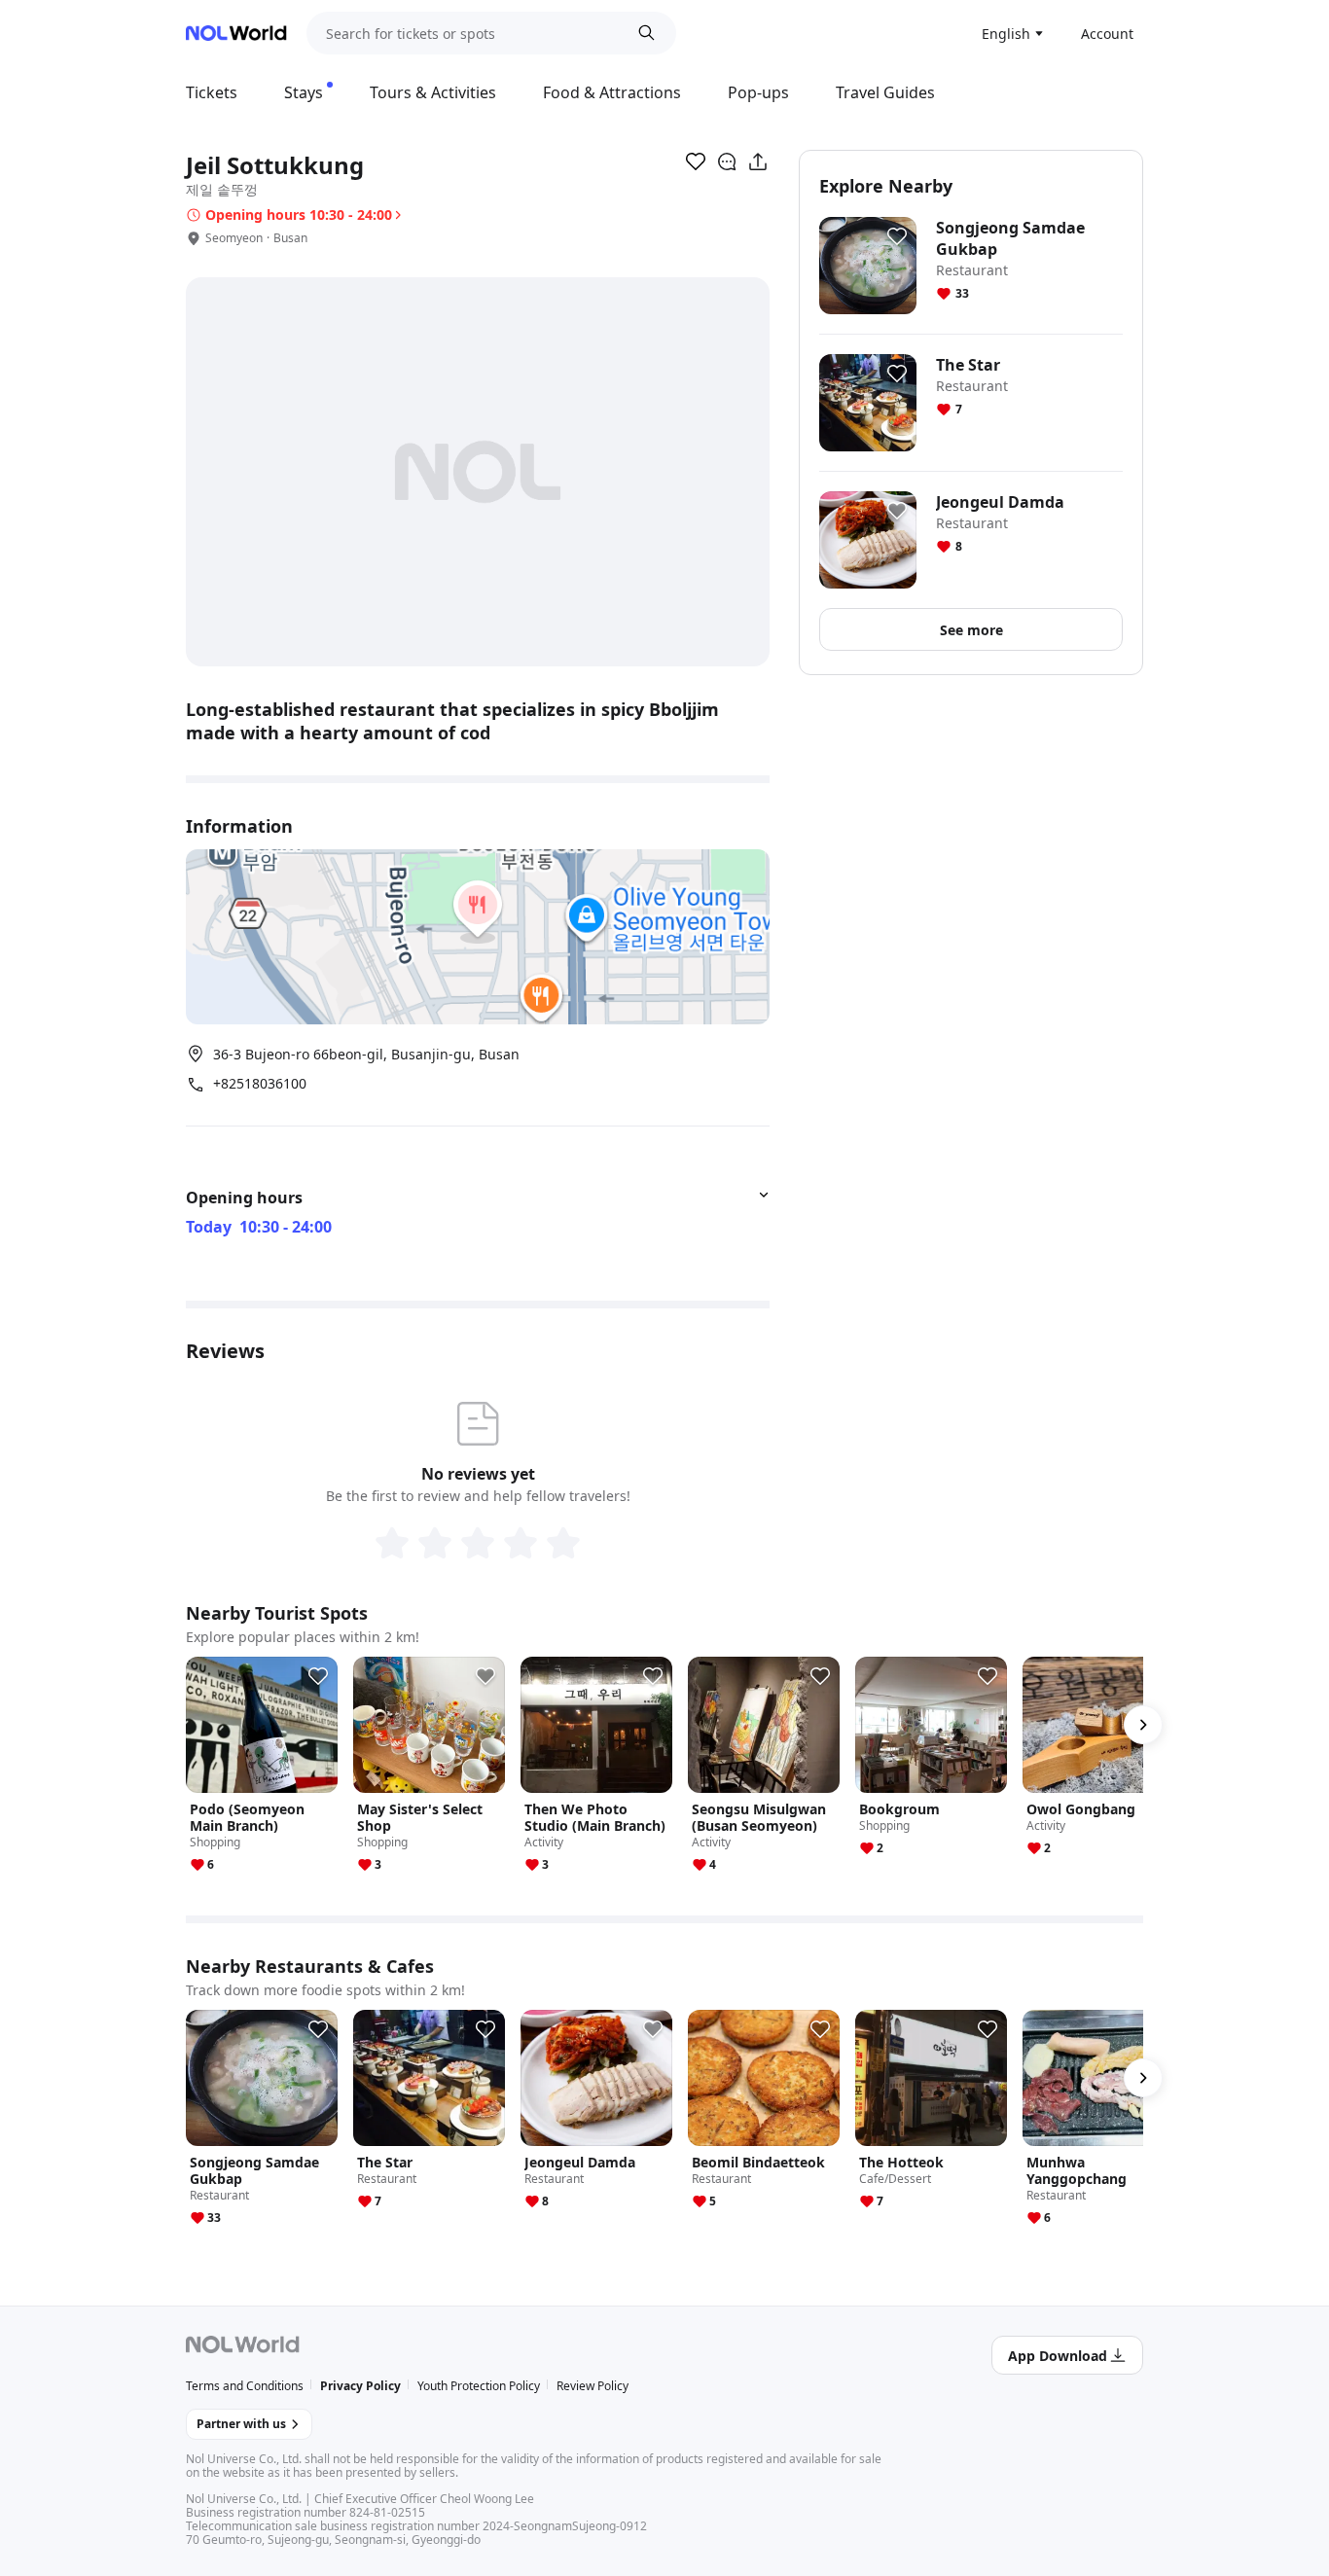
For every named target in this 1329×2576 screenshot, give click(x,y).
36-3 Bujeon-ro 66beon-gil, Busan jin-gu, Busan (366, 1054)
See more (971, 630)
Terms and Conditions (245, 2386)
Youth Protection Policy (479, 2386)
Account (1107, 34)
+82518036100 (260, 1084)
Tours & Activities (433, 92)
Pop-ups (758, 92)
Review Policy (593, 2386)
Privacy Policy (360, 2386)
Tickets (212, 92)
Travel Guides (885, 92)
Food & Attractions (612, 92)
